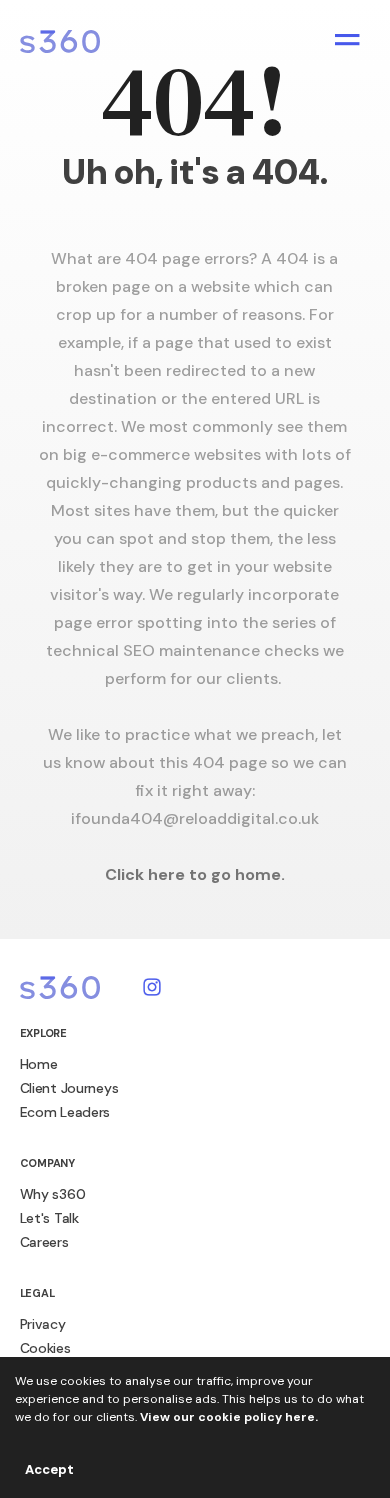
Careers (44, 1242)
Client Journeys (69, 1088)
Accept (49, 1469)
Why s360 (53, 1194)
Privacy (43, 1324)
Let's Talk (49, 1218)
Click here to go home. (195, 874)
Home (39, 1064)
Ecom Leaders (65, 1112)
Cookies (45, 1348)
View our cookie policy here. (229, 1417)
